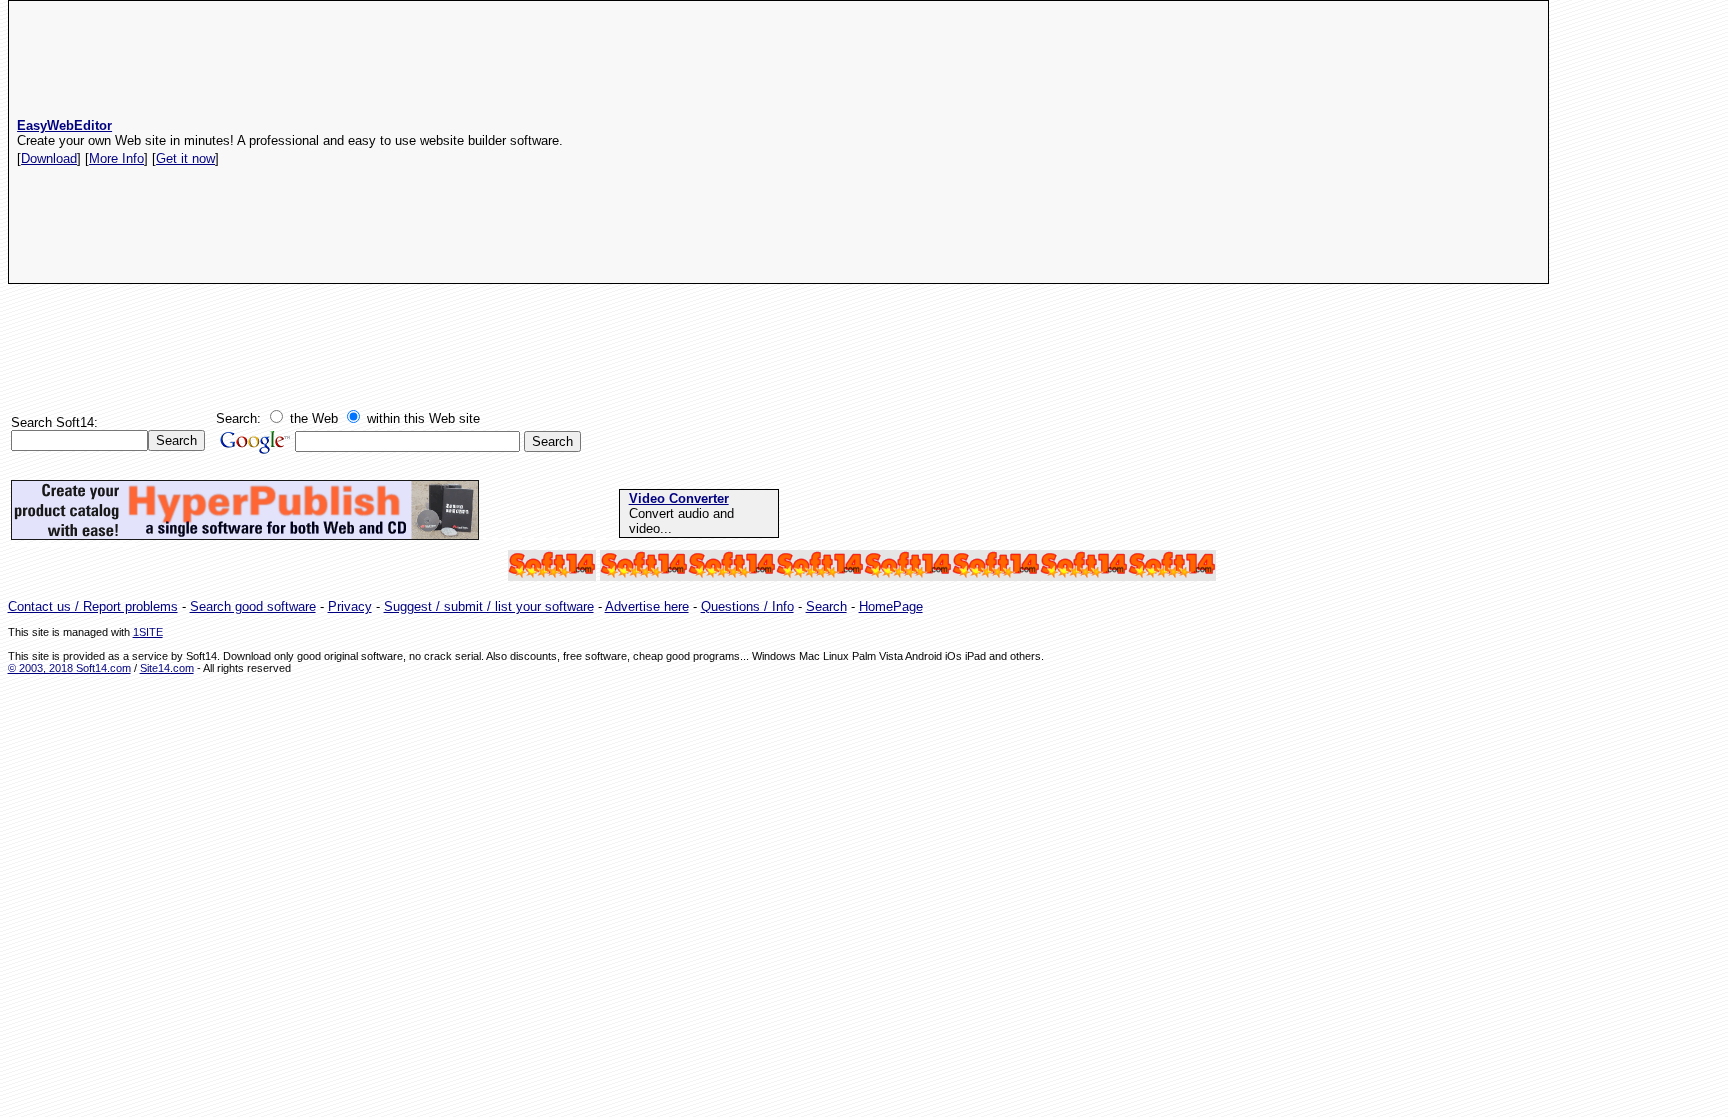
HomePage (891, 606)
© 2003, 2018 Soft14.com (69, 668)
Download (49, 158)
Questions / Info (747, 606)
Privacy (350, 606)
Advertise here (647, 606)
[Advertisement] (1140, 142)
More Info (116, 158)
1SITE (148, 632)
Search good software (253, 606)
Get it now (185, 158)
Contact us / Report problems (93, 606)
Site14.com (167, 668)
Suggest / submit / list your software (489, 606)
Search (826, 606)
